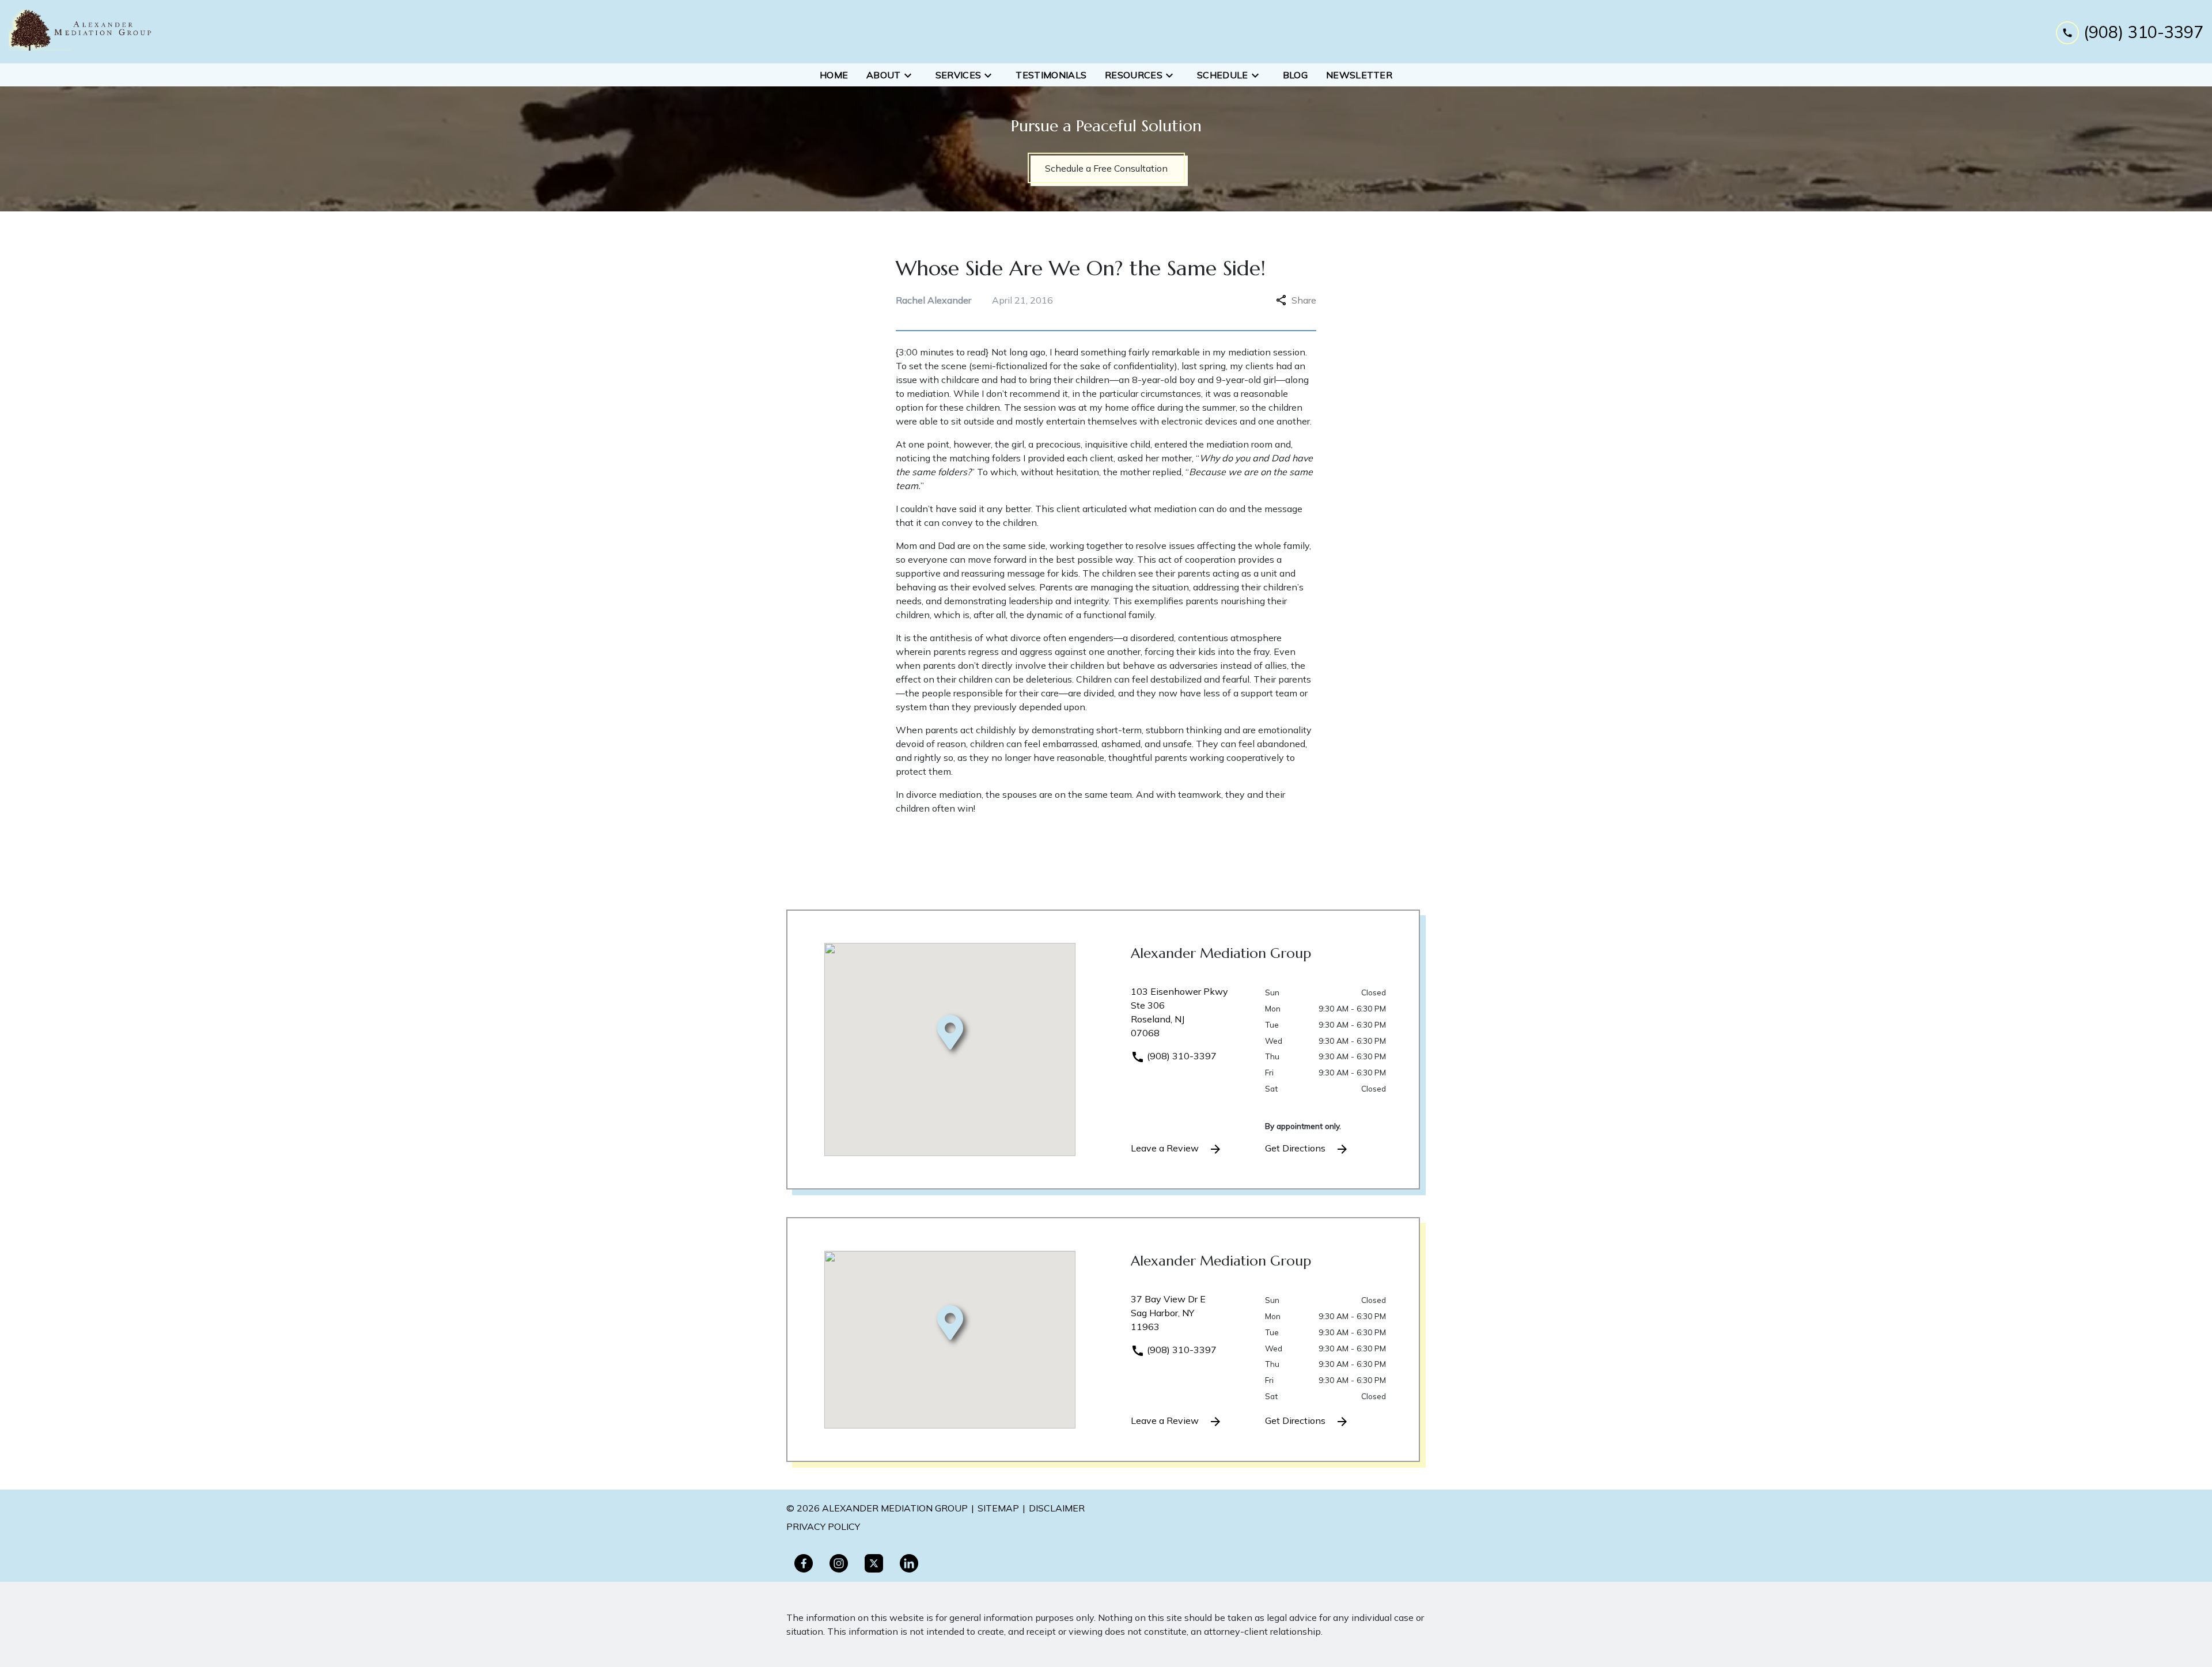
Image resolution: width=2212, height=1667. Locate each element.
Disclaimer (1057, 1508)
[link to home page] (81, 32)
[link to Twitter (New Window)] (874, 1563)
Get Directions (1296, 1148)
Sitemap (998, 1508)
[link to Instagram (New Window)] (839, 1563)
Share (1304, 300)
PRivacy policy (823, 1526)
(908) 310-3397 (1181, 1056)
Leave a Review (1166, 1148)
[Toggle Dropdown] (911, 75)
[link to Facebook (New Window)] (804, 1563)
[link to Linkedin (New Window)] (909, 1563)
